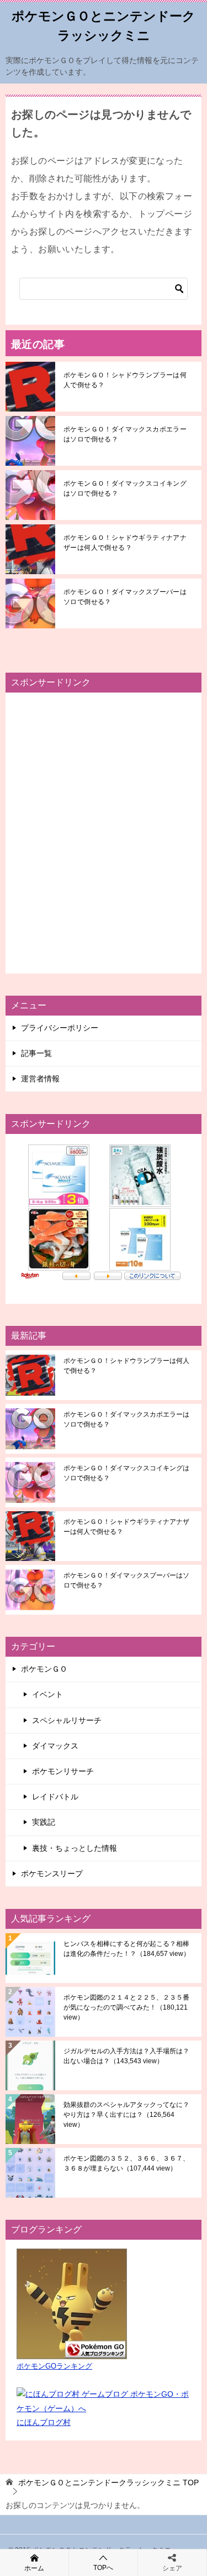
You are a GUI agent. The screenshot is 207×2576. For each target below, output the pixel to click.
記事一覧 (36, 1053)
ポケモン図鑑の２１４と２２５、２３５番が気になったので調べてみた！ (126, 2007)
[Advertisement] (104, 833)
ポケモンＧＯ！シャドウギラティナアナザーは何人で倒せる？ (125, 543)
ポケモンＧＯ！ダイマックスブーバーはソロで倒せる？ (125, 597)
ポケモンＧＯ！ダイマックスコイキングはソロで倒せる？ (125, 488)
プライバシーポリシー (60, 1028)
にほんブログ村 (44, 2422)
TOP (108, 2483)
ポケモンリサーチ (63, 1771)
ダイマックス (55, 1746)
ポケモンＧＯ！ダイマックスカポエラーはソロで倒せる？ (125, 434)
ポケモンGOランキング (54, 2366)
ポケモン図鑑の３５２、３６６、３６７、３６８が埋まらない (126, 2163)
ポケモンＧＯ (44, 1669)
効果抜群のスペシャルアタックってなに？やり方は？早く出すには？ (126, 2115)
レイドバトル (55, 1797)
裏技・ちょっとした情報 (75, 1848)
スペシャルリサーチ (67, 1720)
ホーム (34, 2568)
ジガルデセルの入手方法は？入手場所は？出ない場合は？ (126, 2056)
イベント (47, 1694)
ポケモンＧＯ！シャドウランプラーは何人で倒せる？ (125, 380)
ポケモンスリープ (52, 1874)
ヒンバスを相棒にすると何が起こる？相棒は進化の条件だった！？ (127, 1949)
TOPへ (103, 2568)
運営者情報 (40, 1079)
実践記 (44, 1822)
